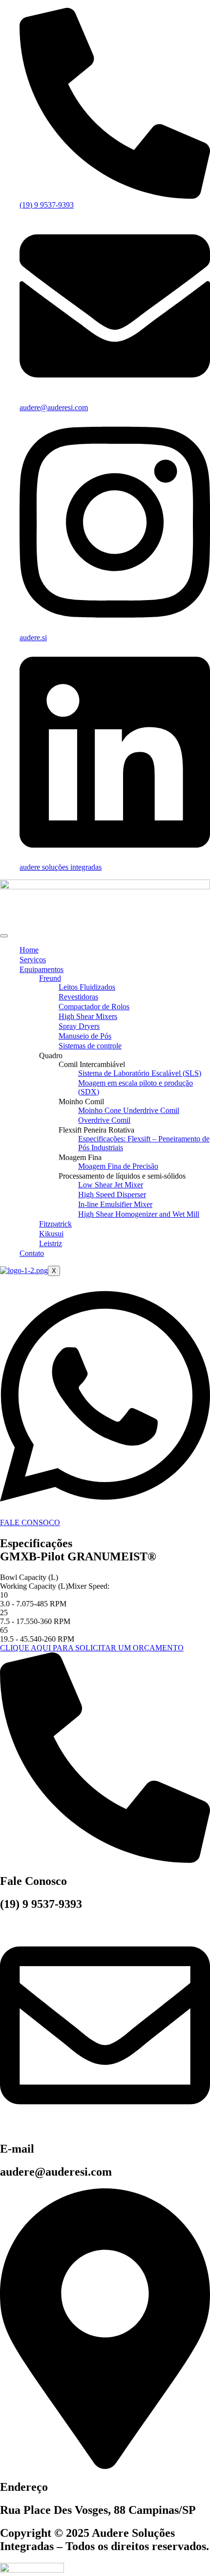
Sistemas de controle (90, 1046)
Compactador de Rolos (94, 1007)
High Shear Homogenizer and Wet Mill (139, 1214)
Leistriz (51, 1243)
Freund (50, 978)
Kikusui (51, 1234)
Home (29, 950)
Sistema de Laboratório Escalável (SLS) (140, 1073)
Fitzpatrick (55, 1224)
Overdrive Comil (104, 1120)
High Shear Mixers (88, 1016)
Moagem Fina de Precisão (118, 1166)
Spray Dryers (79, 1026)
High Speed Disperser (112, 1195)
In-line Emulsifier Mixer (115, 1204)
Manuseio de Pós (85, 1036)
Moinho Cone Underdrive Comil (129, 1110)
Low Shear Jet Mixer (111, 1185)
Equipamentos (42, 969)
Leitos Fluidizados (87, 987)
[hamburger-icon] (4, 936)
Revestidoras (78, 997)
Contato (32, 1253)
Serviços (33, 960)
